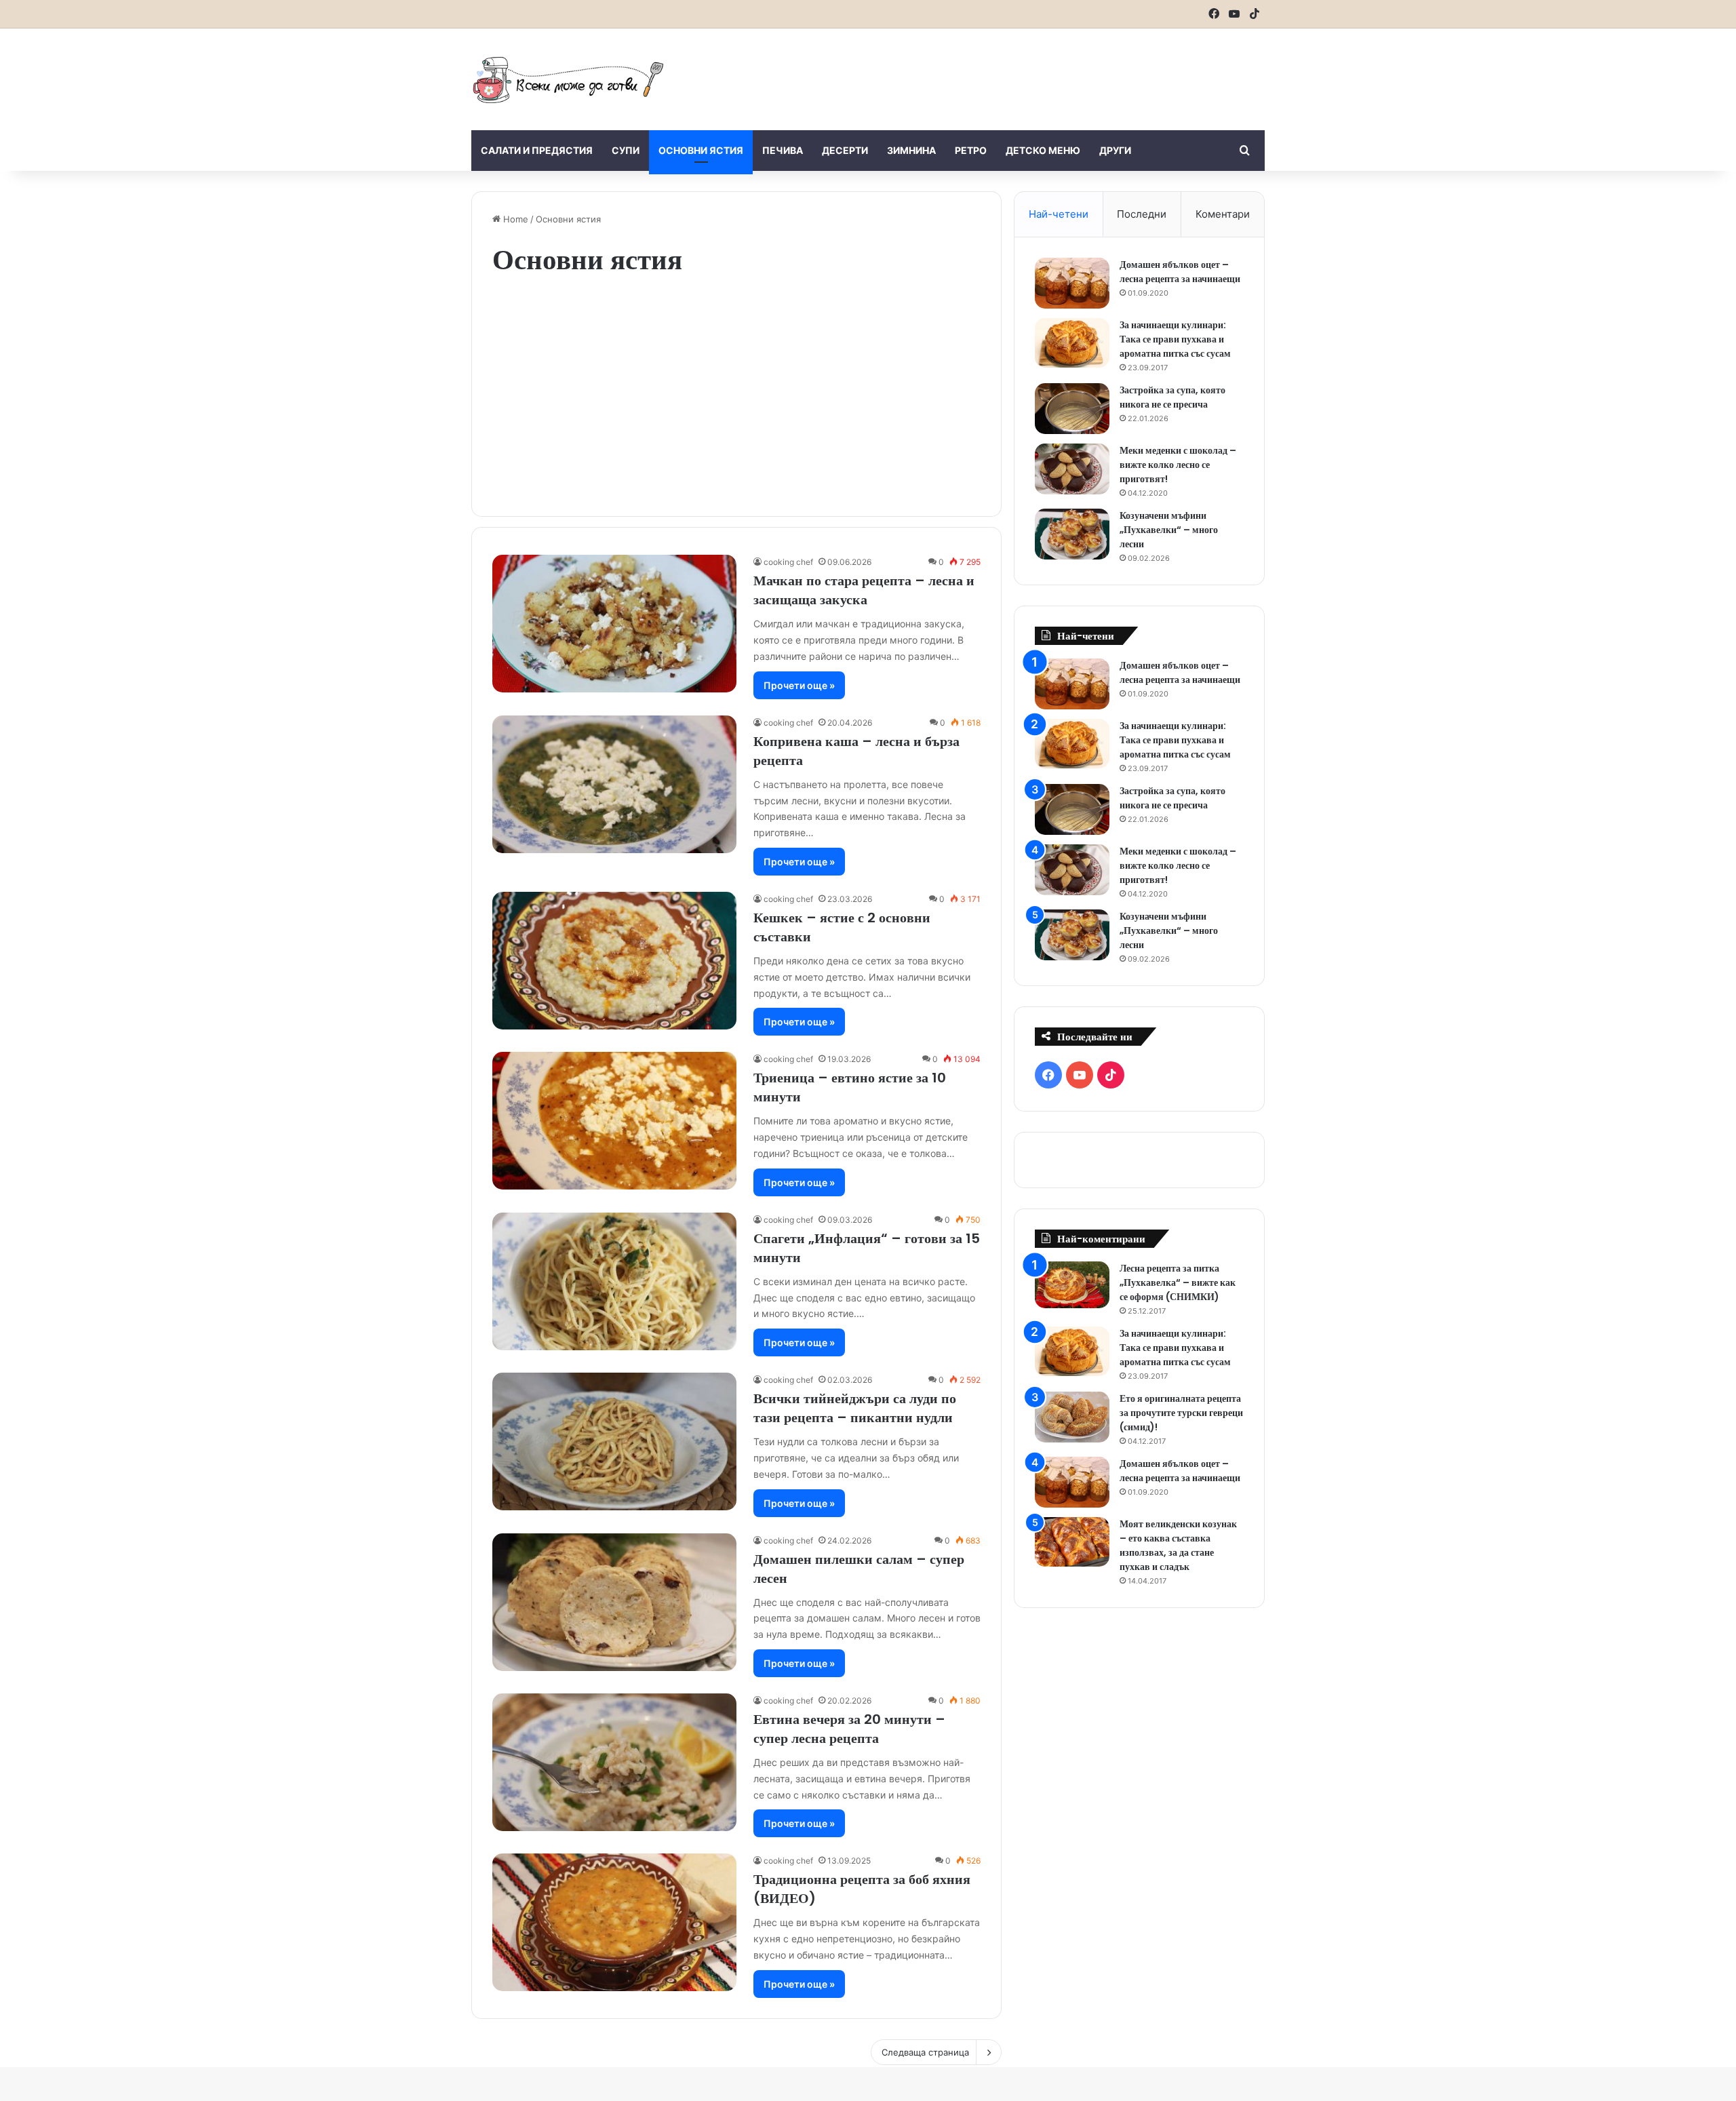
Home (514, 219)
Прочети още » (799, 685)
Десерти (845, 150)
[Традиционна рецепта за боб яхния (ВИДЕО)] (614, 1922)
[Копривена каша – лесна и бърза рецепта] (614, 784)
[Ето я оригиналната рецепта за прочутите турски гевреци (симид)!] (1072, 1417)
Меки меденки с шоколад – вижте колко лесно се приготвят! (1178, 465)
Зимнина (911, 150)
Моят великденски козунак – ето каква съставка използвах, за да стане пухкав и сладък (1178, 1545)
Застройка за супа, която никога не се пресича (1172, 397)
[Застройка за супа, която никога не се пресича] (1072, 409)
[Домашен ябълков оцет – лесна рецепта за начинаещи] (1072, 283)
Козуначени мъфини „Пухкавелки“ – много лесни (1169, 530)
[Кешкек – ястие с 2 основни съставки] (614, 961)
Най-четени (1059, 214)
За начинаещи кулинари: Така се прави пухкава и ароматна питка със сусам (1175, 339)
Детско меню (1043, 150)
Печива (783, 150)
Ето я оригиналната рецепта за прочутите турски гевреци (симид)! (1181, 1413)
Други (1115, 150)
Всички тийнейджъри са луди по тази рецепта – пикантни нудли (855, 1408)
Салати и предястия (537, 150)
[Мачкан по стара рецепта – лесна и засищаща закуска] (614, 624)
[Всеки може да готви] (568, 79)
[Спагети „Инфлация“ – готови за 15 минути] (614, 1281)
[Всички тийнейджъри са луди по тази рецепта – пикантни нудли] (614, 1441)
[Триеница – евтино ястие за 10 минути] (614, 1121)
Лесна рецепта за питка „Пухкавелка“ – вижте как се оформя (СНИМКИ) (1178, 1282)
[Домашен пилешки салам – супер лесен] (614, 1602)
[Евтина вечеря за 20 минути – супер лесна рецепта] (614, 1762)
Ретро (971, 150)
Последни (1142, 214)
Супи (626, 150)
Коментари (1223, 214)
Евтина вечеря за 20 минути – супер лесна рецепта (849, 1729)
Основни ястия (701, 150)
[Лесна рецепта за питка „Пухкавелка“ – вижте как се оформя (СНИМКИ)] (1072, 1285)
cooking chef (788, 562)
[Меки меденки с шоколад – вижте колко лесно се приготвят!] (1072, 469)
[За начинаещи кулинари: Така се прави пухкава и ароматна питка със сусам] (1072, 343)
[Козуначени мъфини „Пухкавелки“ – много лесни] (1072, 534)
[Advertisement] (1004, 73)
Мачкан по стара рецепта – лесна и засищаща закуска (864, 590)
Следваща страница (925, 2052)
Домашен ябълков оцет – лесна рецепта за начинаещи (1180, 272)
